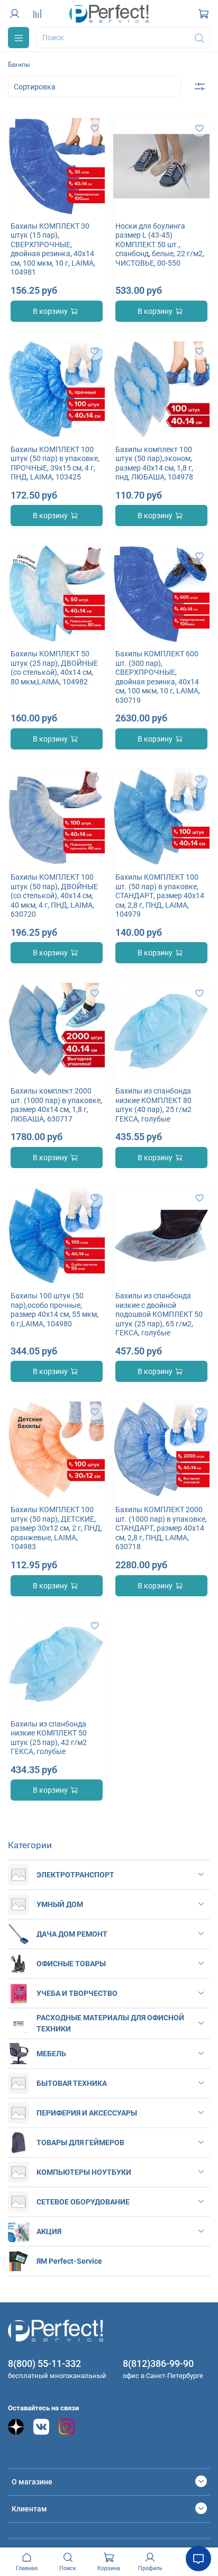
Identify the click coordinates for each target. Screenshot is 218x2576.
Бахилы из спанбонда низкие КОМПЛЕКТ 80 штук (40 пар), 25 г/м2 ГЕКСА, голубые (153, 1105)
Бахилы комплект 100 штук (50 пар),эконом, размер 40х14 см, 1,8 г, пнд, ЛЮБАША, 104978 (154, 463)
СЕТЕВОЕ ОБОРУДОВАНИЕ (83, 2202)
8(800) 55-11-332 (44, 2363)
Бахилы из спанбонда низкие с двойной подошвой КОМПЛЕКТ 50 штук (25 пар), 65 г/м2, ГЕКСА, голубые (159, 1314)
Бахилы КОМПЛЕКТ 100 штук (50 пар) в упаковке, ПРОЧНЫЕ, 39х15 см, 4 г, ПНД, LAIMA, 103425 (55, 463)
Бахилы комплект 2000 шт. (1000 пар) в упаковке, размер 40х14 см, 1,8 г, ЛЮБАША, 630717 (56, 1105)
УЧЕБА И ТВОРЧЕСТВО (77, 1993)
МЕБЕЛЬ (51, 2054)
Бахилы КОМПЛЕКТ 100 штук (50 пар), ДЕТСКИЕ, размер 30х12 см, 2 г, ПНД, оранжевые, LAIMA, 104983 (56, 1528)
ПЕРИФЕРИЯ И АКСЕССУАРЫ (87, 2113)
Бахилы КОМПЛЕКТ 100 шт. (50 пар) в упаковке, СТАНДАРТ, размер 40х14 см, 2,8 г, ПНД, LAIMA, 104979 (160, 896)
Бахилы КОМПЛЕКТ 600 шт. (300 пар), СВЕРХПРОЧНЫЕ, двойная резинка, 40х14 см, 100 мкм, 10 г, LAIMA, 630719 (158, 677)
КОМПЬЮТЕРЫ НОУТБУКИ (84, 2172)
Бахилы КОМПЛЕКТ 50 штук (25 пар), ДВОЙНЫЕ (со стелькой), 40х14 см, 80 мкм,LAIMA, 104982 (54, 668)
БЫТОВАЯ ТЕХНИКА (72, 2083)
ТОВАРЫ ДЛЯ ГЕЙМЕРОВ (80, 2143)
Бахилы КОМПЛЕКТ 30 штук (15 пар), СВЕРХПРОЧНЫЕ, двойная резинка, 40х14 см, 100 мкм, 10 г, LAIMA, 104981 (53, 249)
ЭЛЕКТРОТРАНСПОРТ (75, 1875)
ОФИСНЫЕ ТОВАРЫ (71, 1964)
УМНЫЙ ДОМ (60, 1904)
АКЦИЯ (49, 2231)
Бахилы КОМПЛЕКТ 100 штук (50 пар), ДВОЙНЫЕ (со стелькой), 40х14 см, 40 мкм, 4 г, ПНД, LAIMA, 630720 (54, 896)
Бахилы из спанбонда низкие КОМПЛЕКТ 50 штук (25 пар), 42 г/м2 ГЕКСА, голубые (49, 1738)
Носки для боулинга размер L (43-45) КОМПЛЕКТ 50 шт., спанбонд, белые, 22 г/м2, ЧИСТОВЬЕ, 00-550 (160, 245)
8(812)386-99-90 (158, 2363)
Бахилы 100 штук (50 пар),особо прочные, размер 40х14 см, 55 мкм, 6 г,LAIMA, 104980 (54, 1310)
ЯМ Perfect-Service (69, 2261)
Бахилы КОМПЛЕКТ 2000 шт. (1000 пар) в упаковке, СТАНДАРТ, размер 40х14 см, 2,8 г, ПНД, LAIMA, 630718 (161, 1528)
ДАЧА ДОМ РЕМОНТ (72, 1934)
